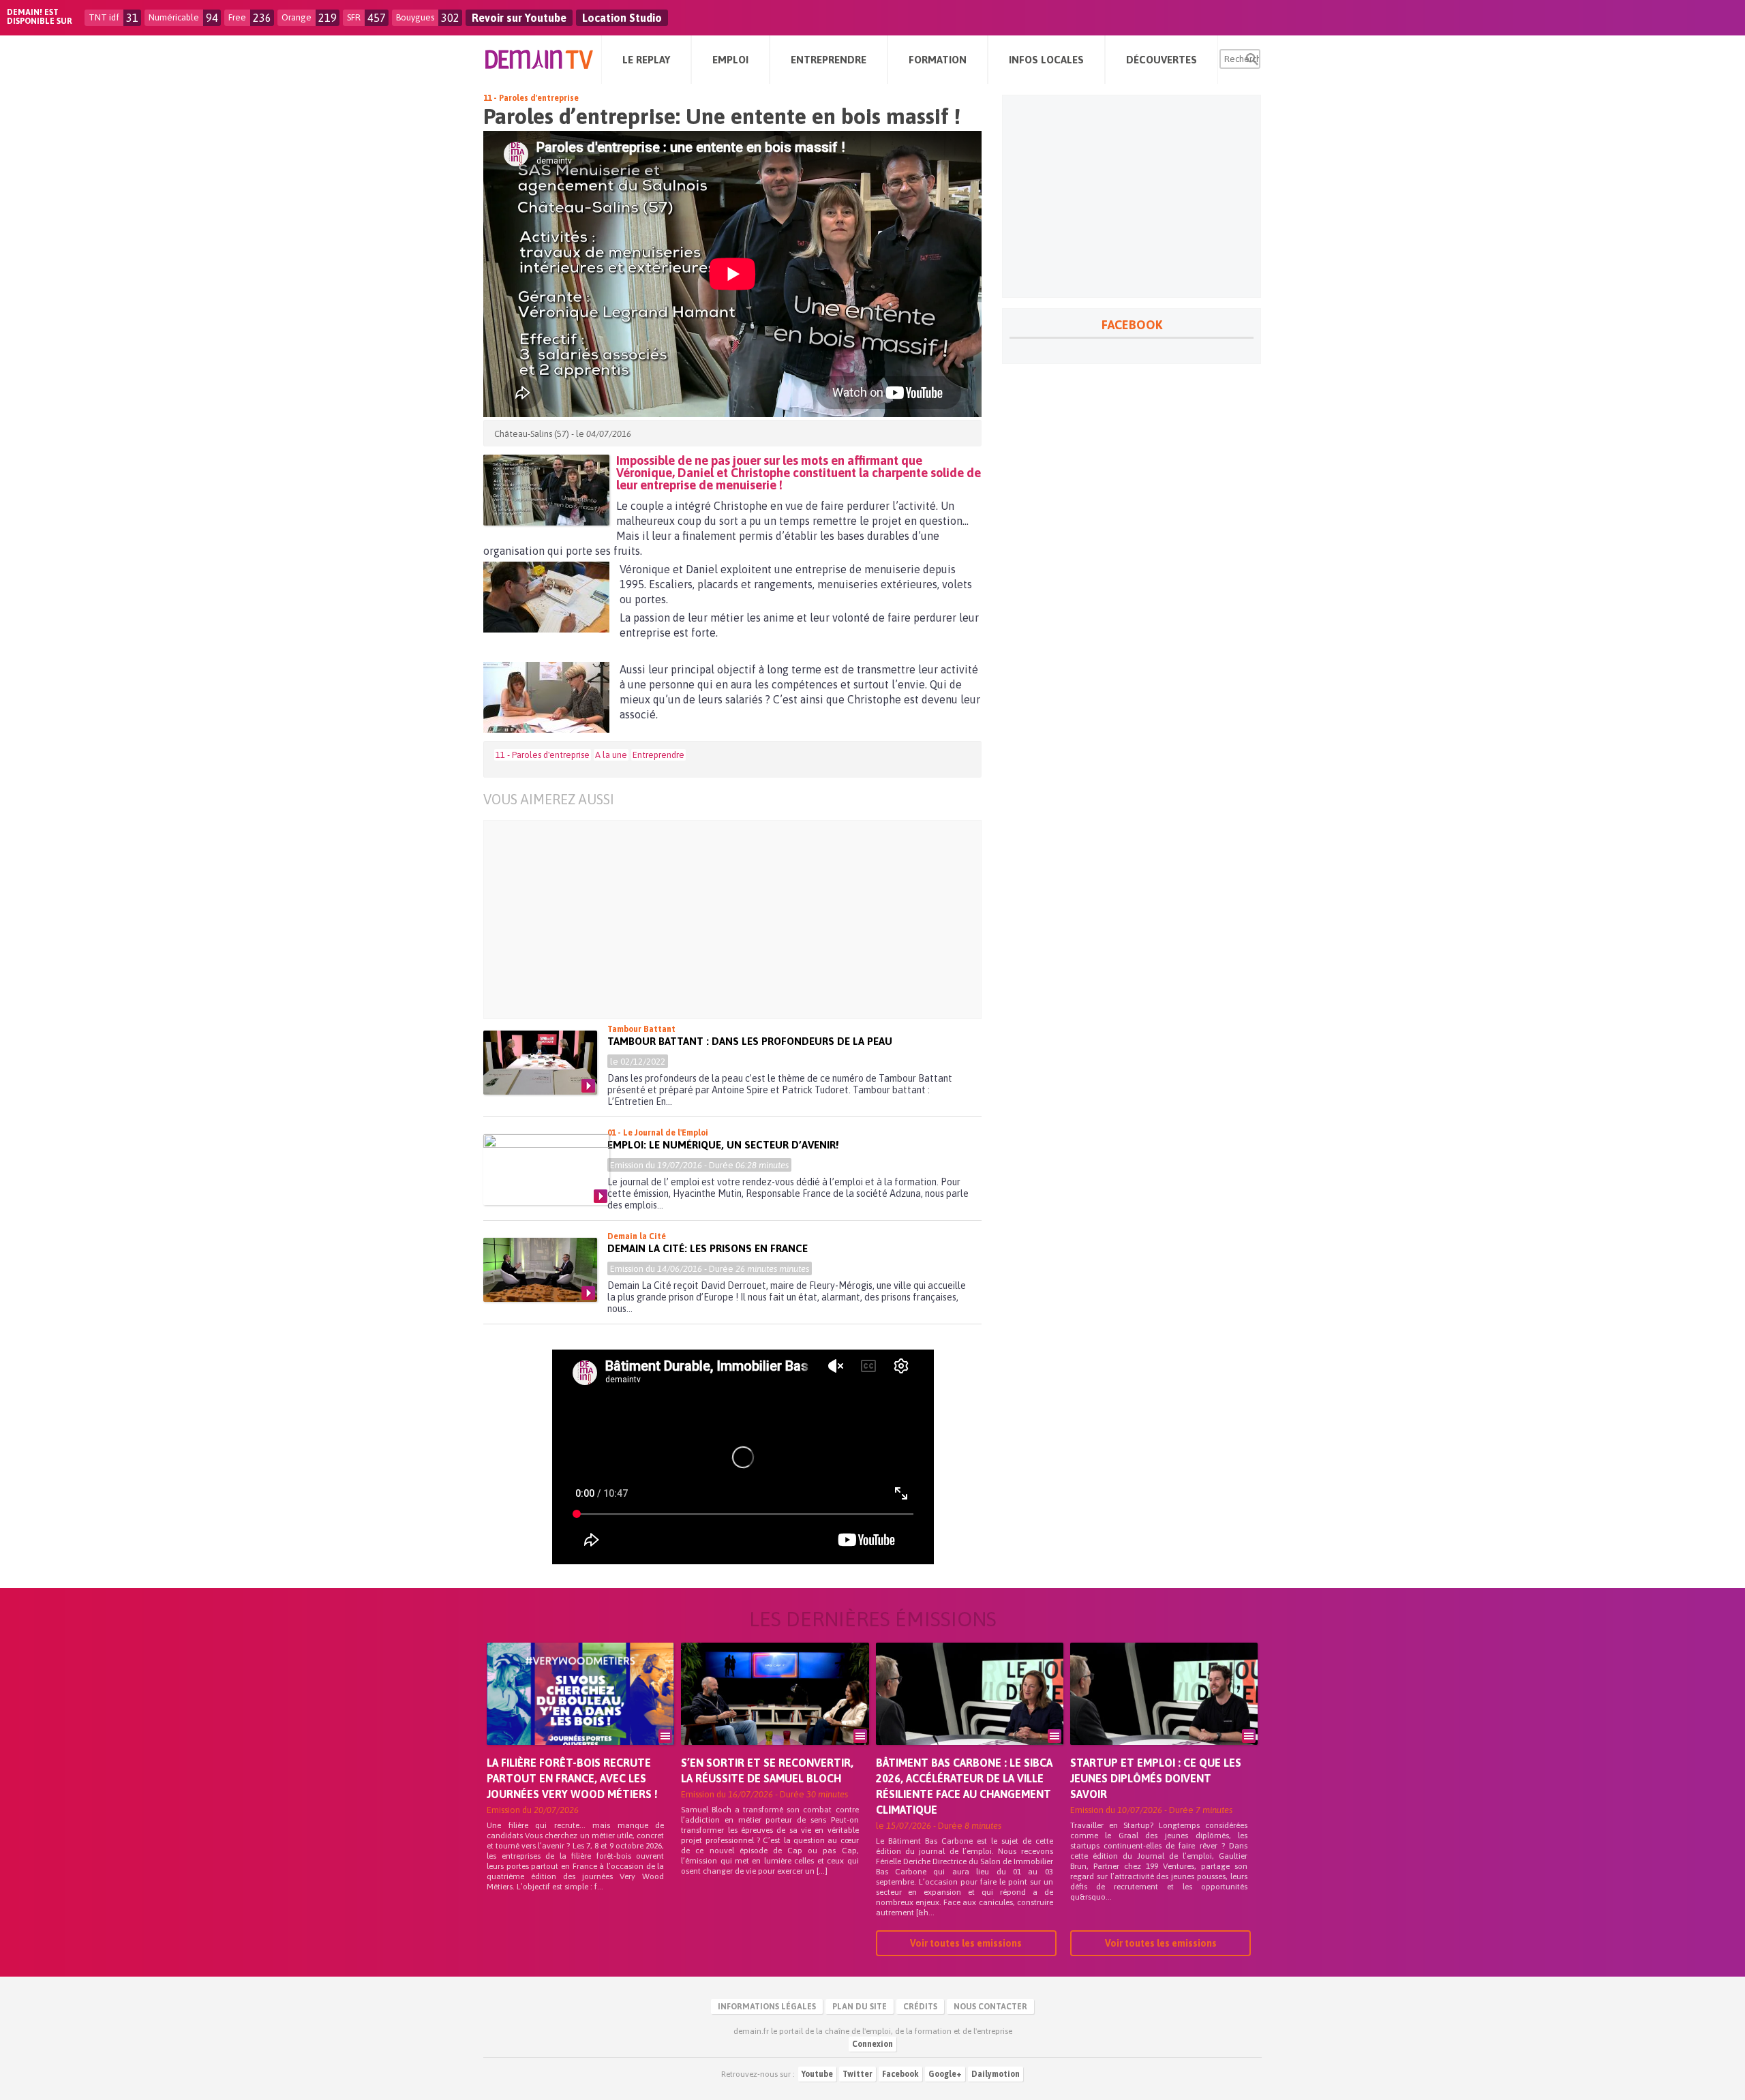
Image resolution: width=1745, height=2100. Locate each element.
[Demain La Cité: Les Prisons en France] (540, 1270)
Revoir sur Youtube (519, 18)
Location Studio (622, 18)
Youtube (817, 2074)
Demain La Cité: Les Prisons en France (708, 1248)
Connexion (872, 2044)
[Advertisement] (722, 919)
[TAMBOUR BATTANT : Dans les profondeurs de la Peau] (540, 1063)
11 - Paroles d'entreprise (531, 98)
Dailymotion (996, 2074)
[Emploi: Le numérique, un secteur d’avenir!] (546, 1170)
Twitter (858, 2074)
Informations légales (767, 2007)
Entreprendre (658, 755)
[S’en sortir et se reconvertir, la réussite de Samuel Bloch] (775, 1713)
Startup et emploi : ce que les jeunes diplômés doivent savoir (1156, 1778)
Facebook (900, 2074)
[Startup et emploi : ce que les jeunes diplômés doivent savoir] (1164, 1713)
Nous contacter (990, 2007)
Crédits (920, 2007)
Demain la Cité (637, 1236)
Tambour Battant (641, 1029)
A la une (611, 755)
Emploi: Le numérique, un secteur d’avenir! (723, 1145)
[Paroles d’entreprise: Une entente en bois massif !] (546, 490)
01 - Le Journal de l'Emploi (658, 1133)
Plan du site (860, 2007)
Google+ (945, 2074)
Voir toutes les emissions (966, 1943)
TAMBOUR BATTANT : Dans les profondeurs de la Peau (750, 1041)
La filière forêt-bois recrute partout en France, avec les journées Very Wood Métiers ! (572, 1778)
